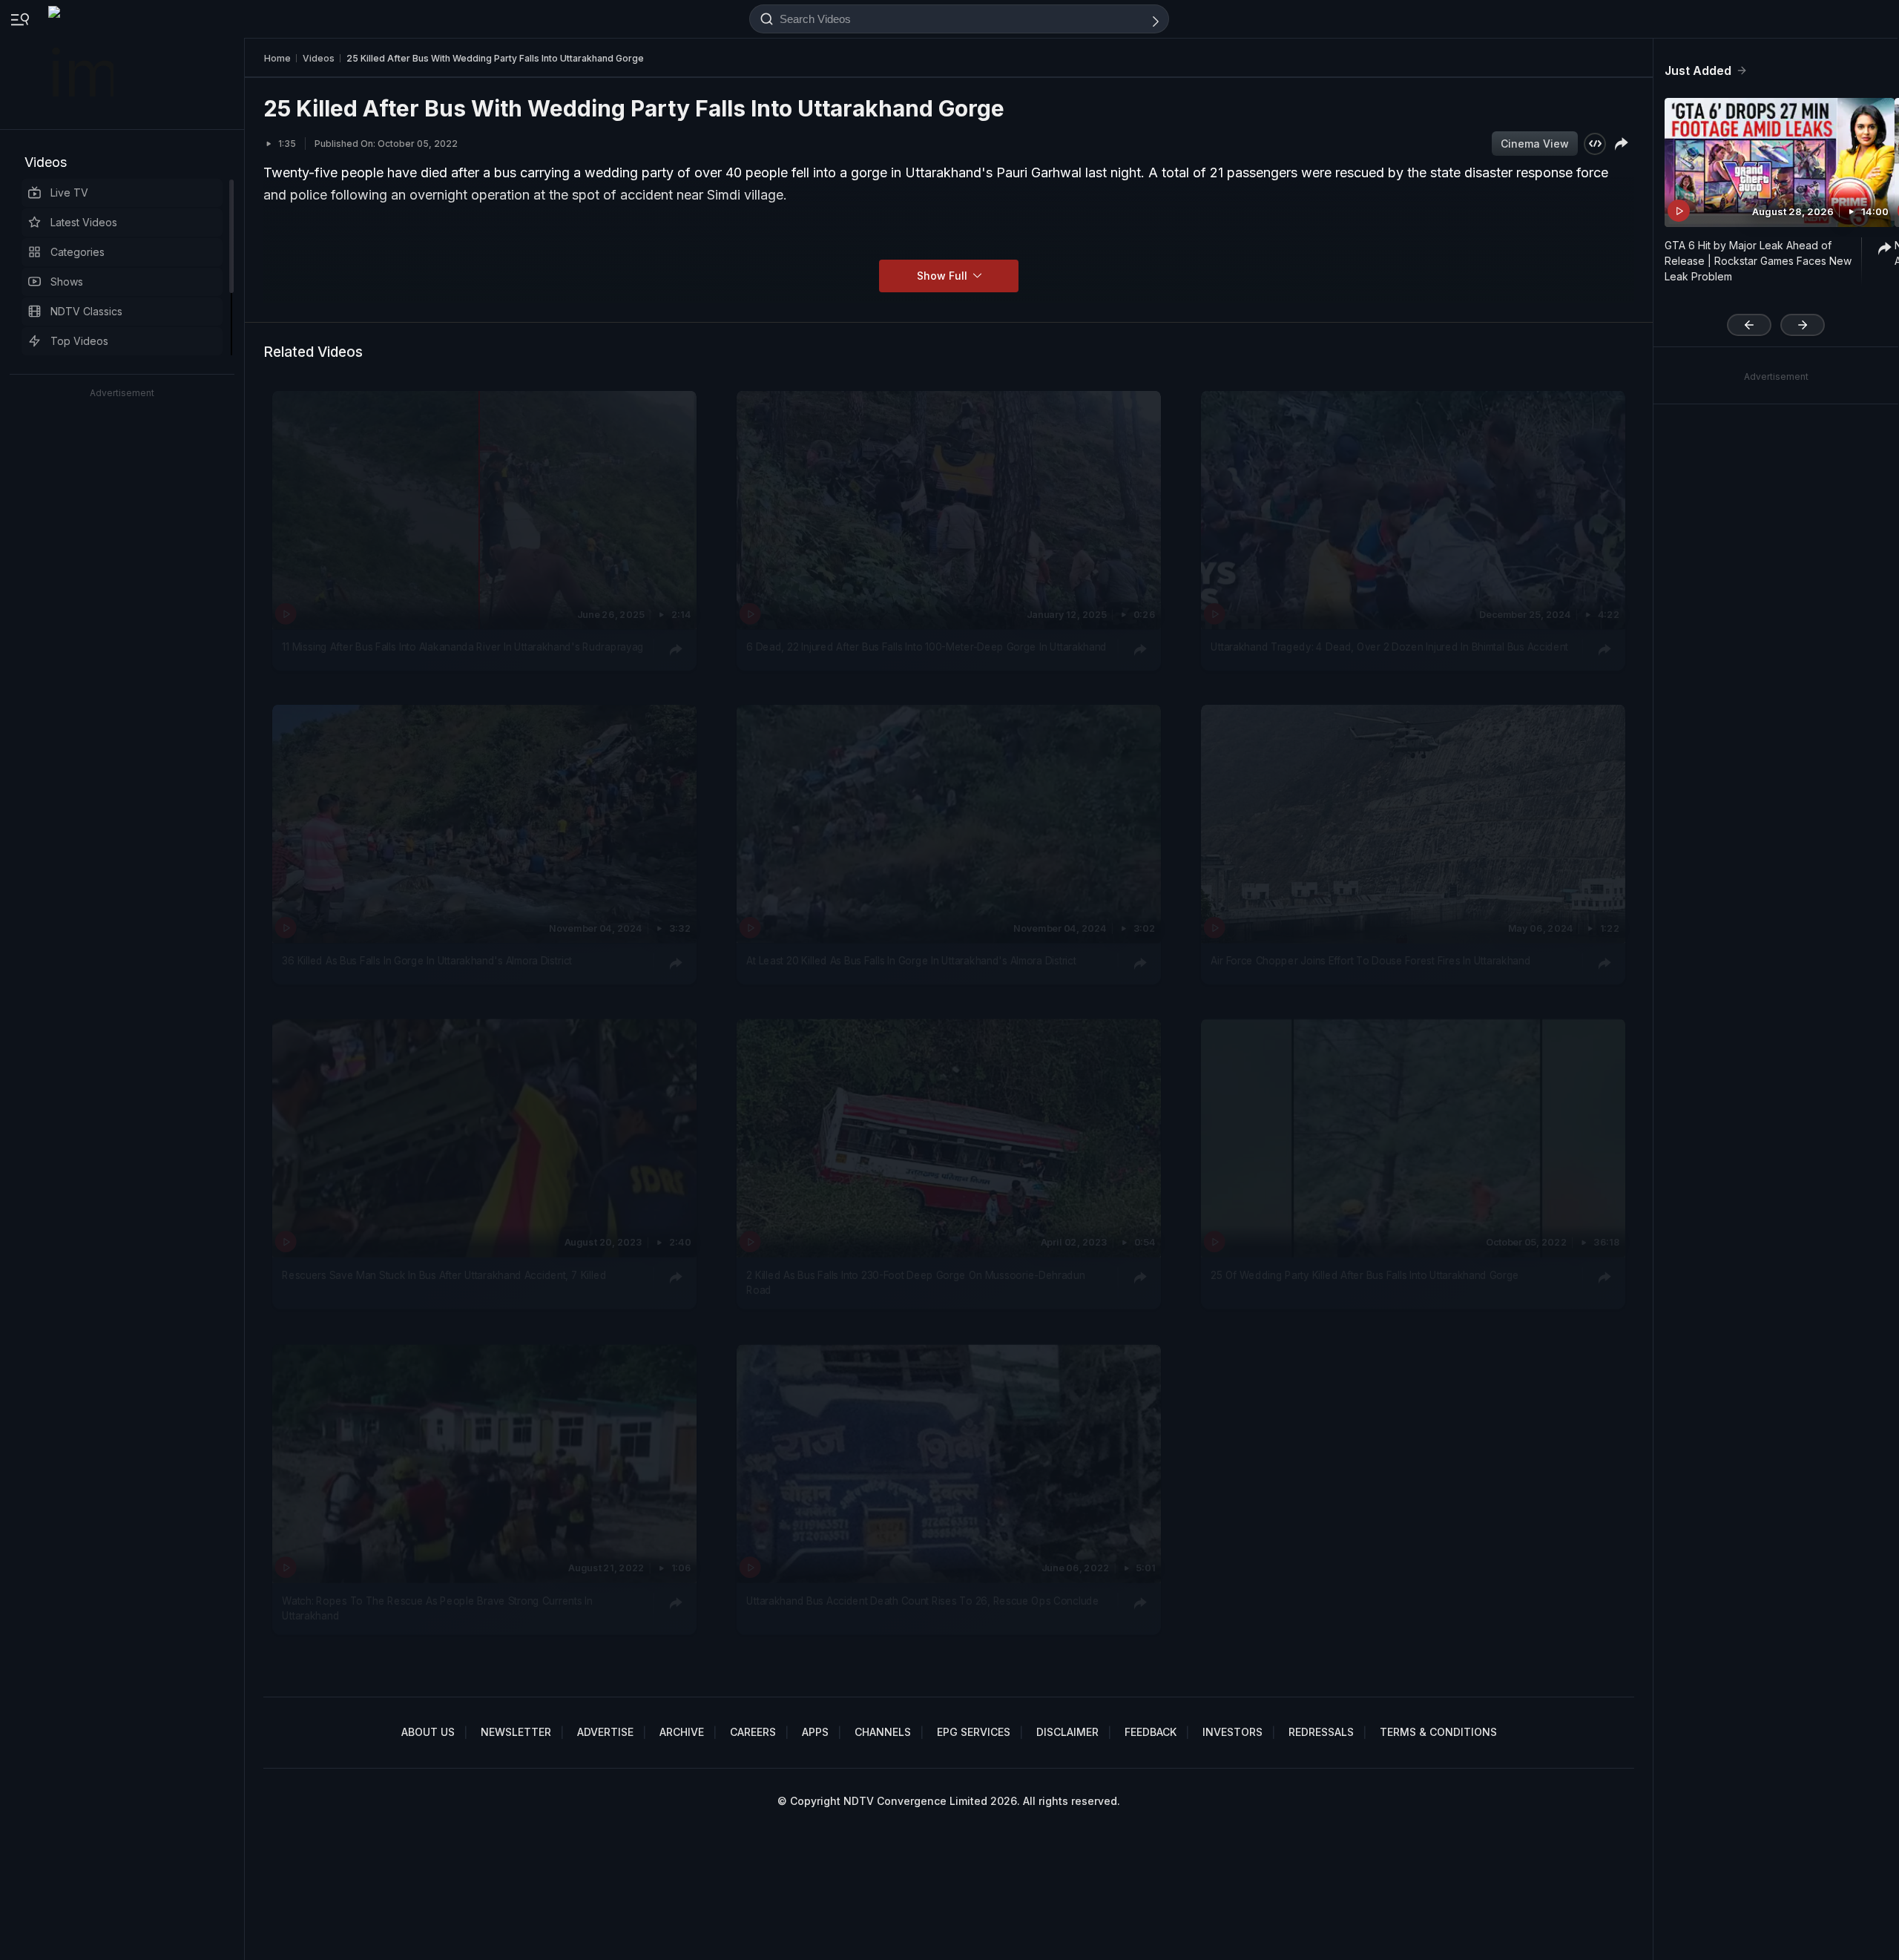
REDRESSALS (1321, 1732)
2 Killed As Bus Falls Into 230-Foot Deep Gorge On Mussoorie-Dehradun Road (915, 1283)
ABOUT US (428, 1732)
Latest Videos (84, 222)
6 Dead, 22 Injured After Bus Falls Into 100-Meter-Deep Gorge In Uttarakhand (927, 647)
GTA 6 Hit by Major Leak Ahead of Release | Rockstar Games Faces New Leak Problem (1758, 261)
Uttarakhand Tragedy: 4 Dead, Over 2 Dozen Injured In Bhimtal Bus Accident (1389, 647)
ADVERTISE (605, 1732)
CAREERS (753, 1732)
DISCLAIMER (1067, 1732)
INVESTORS (1232, 1732)
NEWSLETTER (516, 1732)
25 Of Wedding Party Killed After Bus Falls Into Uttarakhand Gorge (1365, 1275)
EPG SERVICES (974, 1732)
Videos (46, 162)
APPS (815, 1732)
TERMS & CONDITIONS (1438, 1732)
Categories (78, 252)
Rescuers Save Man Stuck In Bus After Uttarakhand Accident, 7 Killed (444, 1275)
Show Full (944, 276)
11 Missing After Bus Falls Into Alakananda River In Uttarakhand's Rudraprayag (463, 647)
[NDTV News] (82, 65)
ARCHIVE (682, 1732)
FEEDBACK (1151, 1732)
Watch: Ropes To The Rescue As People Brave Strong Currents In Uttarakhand (437, 1608)
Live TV (69, 193)
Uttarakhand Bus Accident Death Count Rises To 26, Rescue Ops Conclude (922, 1600)
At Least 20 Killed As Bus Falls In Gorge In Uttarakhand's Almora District (911, 961)
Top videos (79, 341)
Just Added (1698, 70)
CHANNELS (883, 1732)
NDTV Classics (86, 311)
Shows (67, 282)
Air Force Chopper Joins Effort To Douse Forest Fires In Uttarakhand (1370, 961)
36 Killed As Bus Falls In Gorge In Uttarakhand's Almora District (427, 961)
